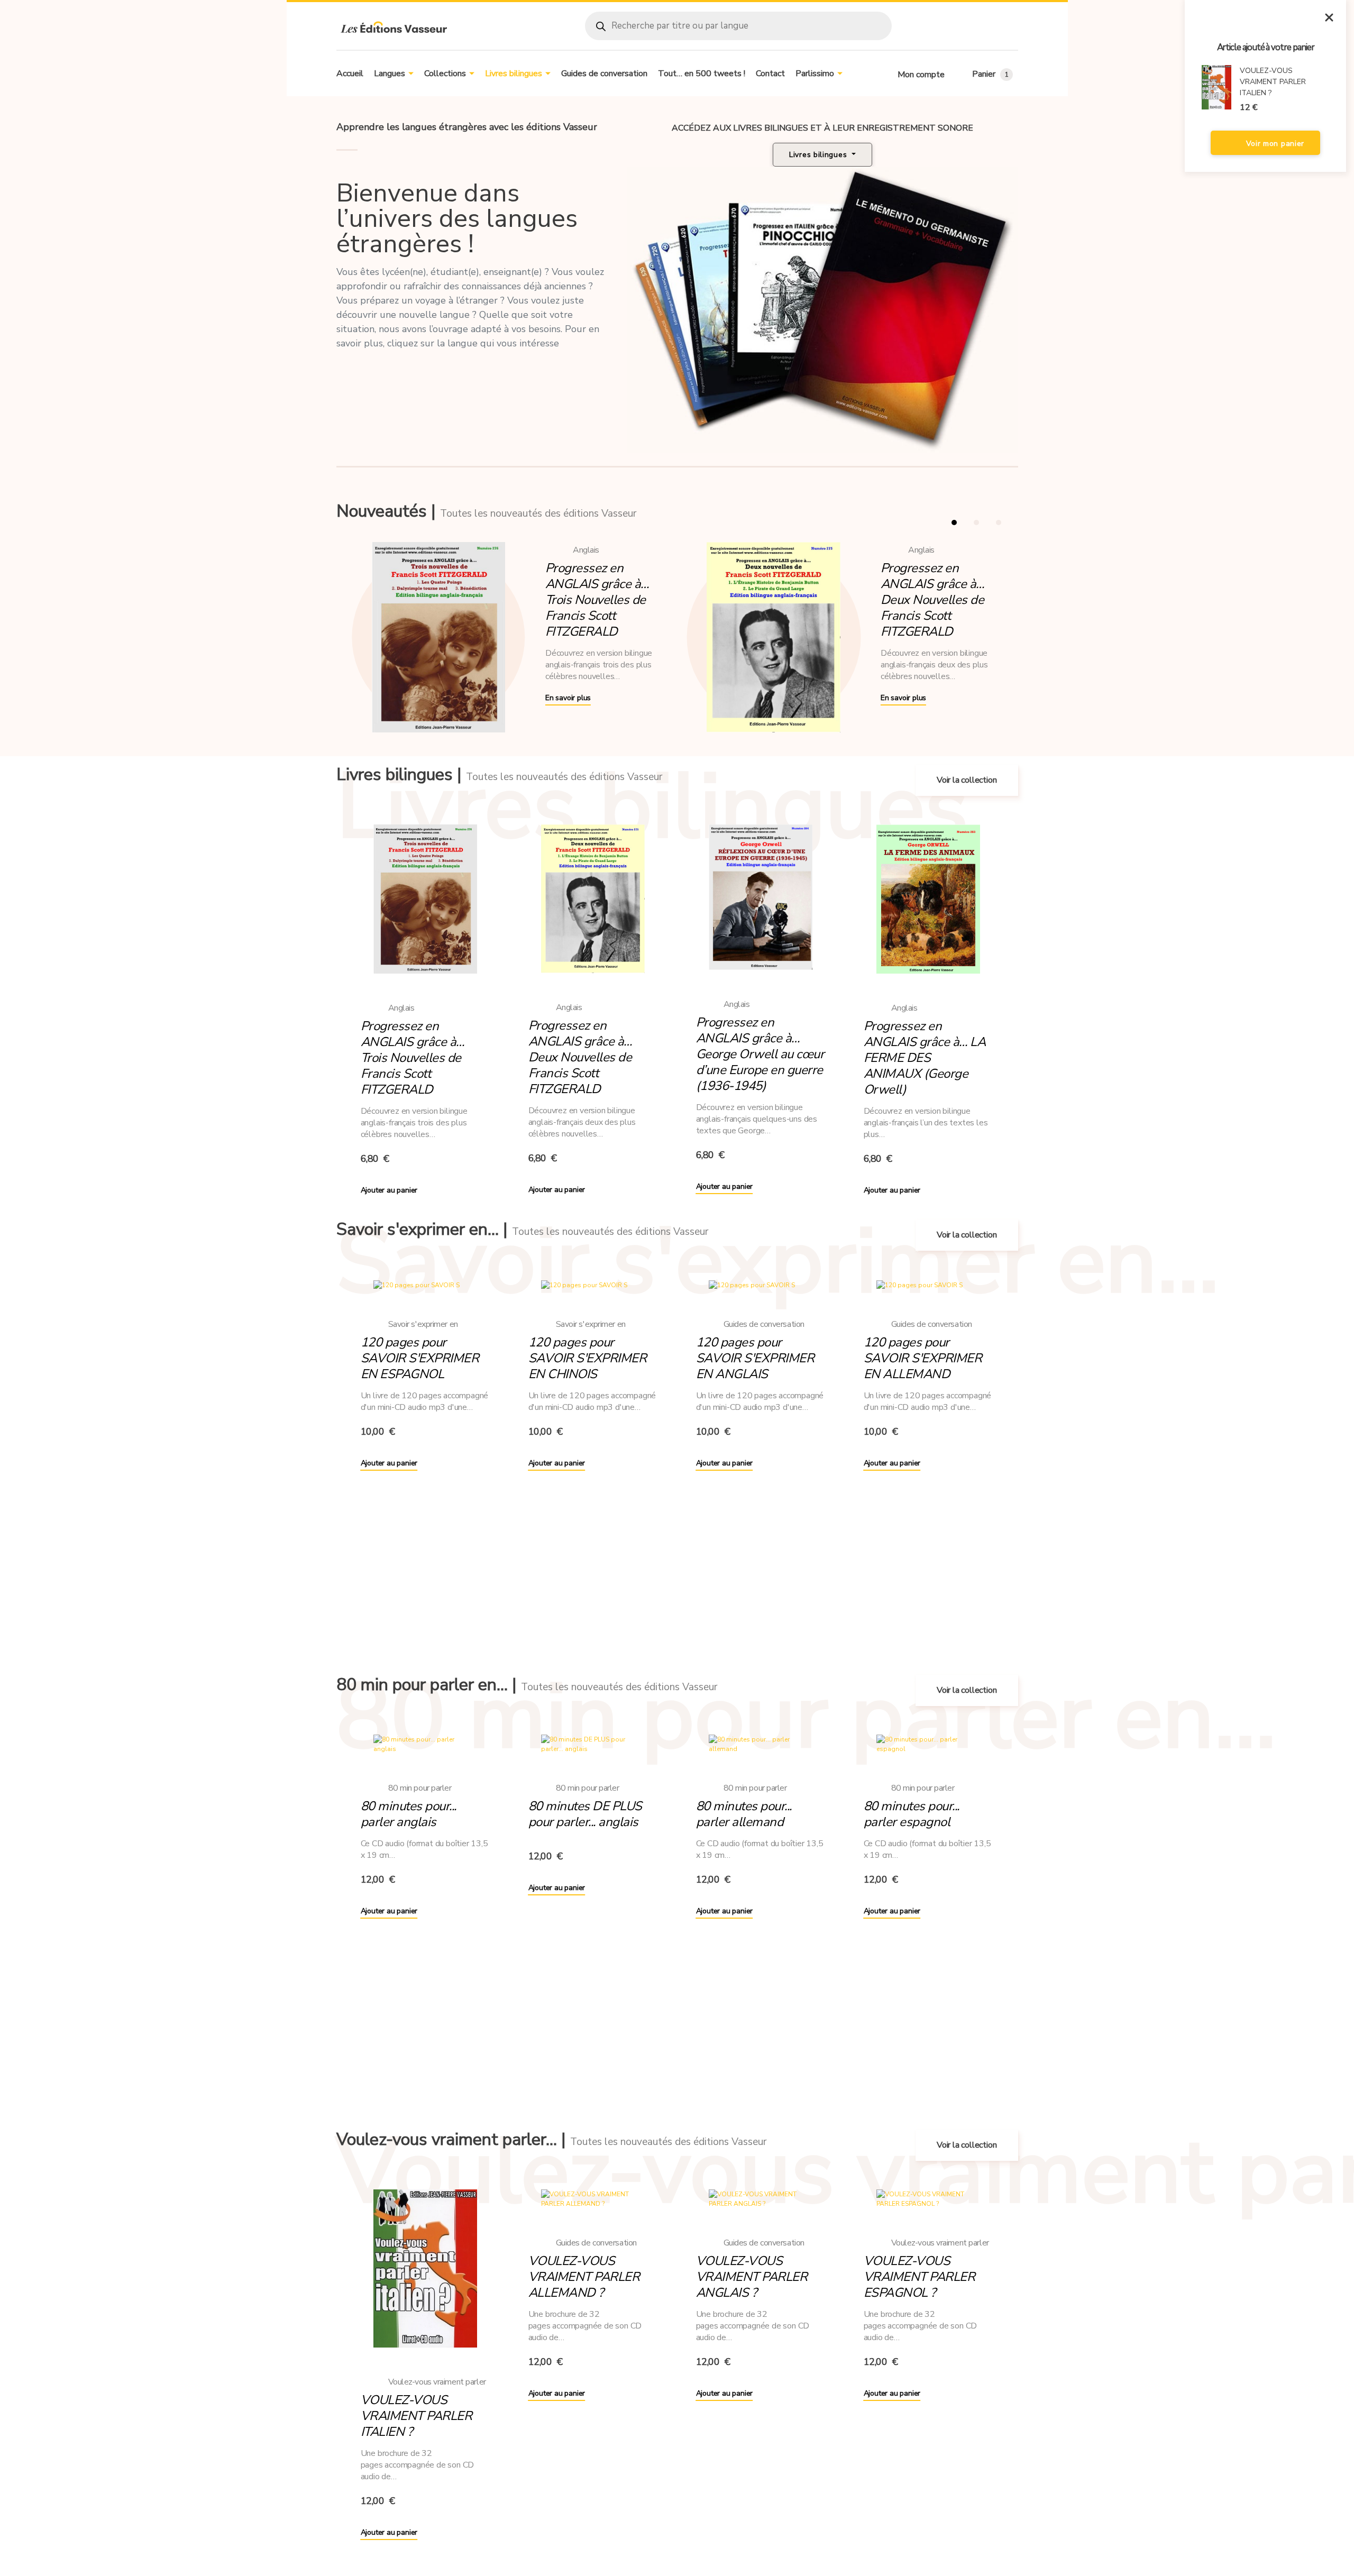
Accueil (350, 74)
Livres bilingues (514, 74)
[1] (954, 522)
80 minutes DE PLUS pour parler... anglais (585, 1814)
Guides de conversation (604, 74)
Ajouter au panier (389, 1190)
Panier (990, 74)
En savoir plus (568, 698)
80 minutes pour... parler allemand (744, 1814)
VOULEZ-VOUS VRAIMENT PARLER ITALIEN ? (417, 2416)
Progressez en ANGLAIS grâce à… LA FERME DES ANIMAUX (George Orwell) (925, 1058)
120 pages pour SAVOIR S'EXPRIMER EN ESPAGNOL (420, 1358)
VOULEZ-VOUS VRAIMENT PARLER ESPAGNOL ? (920, 2277)
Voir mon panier (1274, 144)
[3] (999, 522)
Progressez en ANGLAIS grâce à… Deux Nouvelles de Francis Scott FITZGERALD (932, 600)
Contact (770, 74)
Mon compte (921, 75)
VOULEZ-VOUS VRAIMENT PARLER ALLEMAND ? (584, 2277)
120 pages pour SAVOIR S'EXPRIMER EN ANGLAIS (755, 1358)
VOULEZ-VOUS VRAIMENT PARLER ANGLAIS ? (752, 2277)
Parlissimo (815, 74)
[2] (976, 522)
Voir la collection (967, 780)
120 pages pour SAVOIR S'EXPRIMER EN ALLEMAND (923, 1358)
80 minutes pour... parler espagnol (912, 1814)
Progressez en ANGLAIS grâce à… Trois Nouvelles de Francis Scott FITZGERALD (597, 600)
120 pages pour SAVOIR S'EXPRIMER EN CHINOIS (588, 1358)
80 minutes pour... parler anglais (409, 1814)
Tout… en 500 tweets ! (702, 74)
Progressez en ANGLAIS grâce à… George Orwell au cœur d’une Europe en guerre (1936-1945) (760, 1054)
